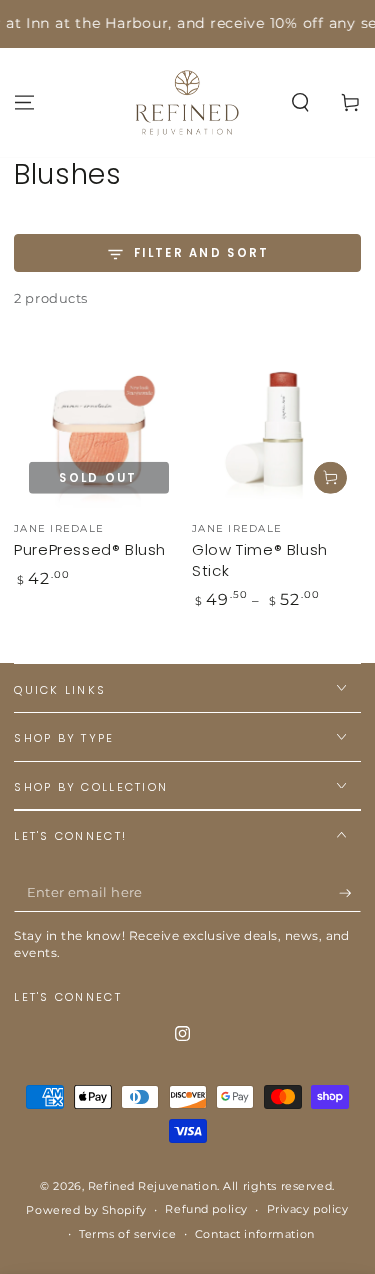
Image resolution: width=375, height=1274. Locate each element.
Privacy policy (308, 1209)
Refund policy (206, 1209)
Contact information (255, 1234)
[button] (300, 102)
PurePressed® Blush (90, 549)
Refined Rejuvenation (152, 1186)
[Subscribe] (350, 893)
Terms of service (127, 1234)
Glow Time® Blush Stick (260, 559)
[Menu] (24, 102)
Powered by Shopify (86, 1210)
